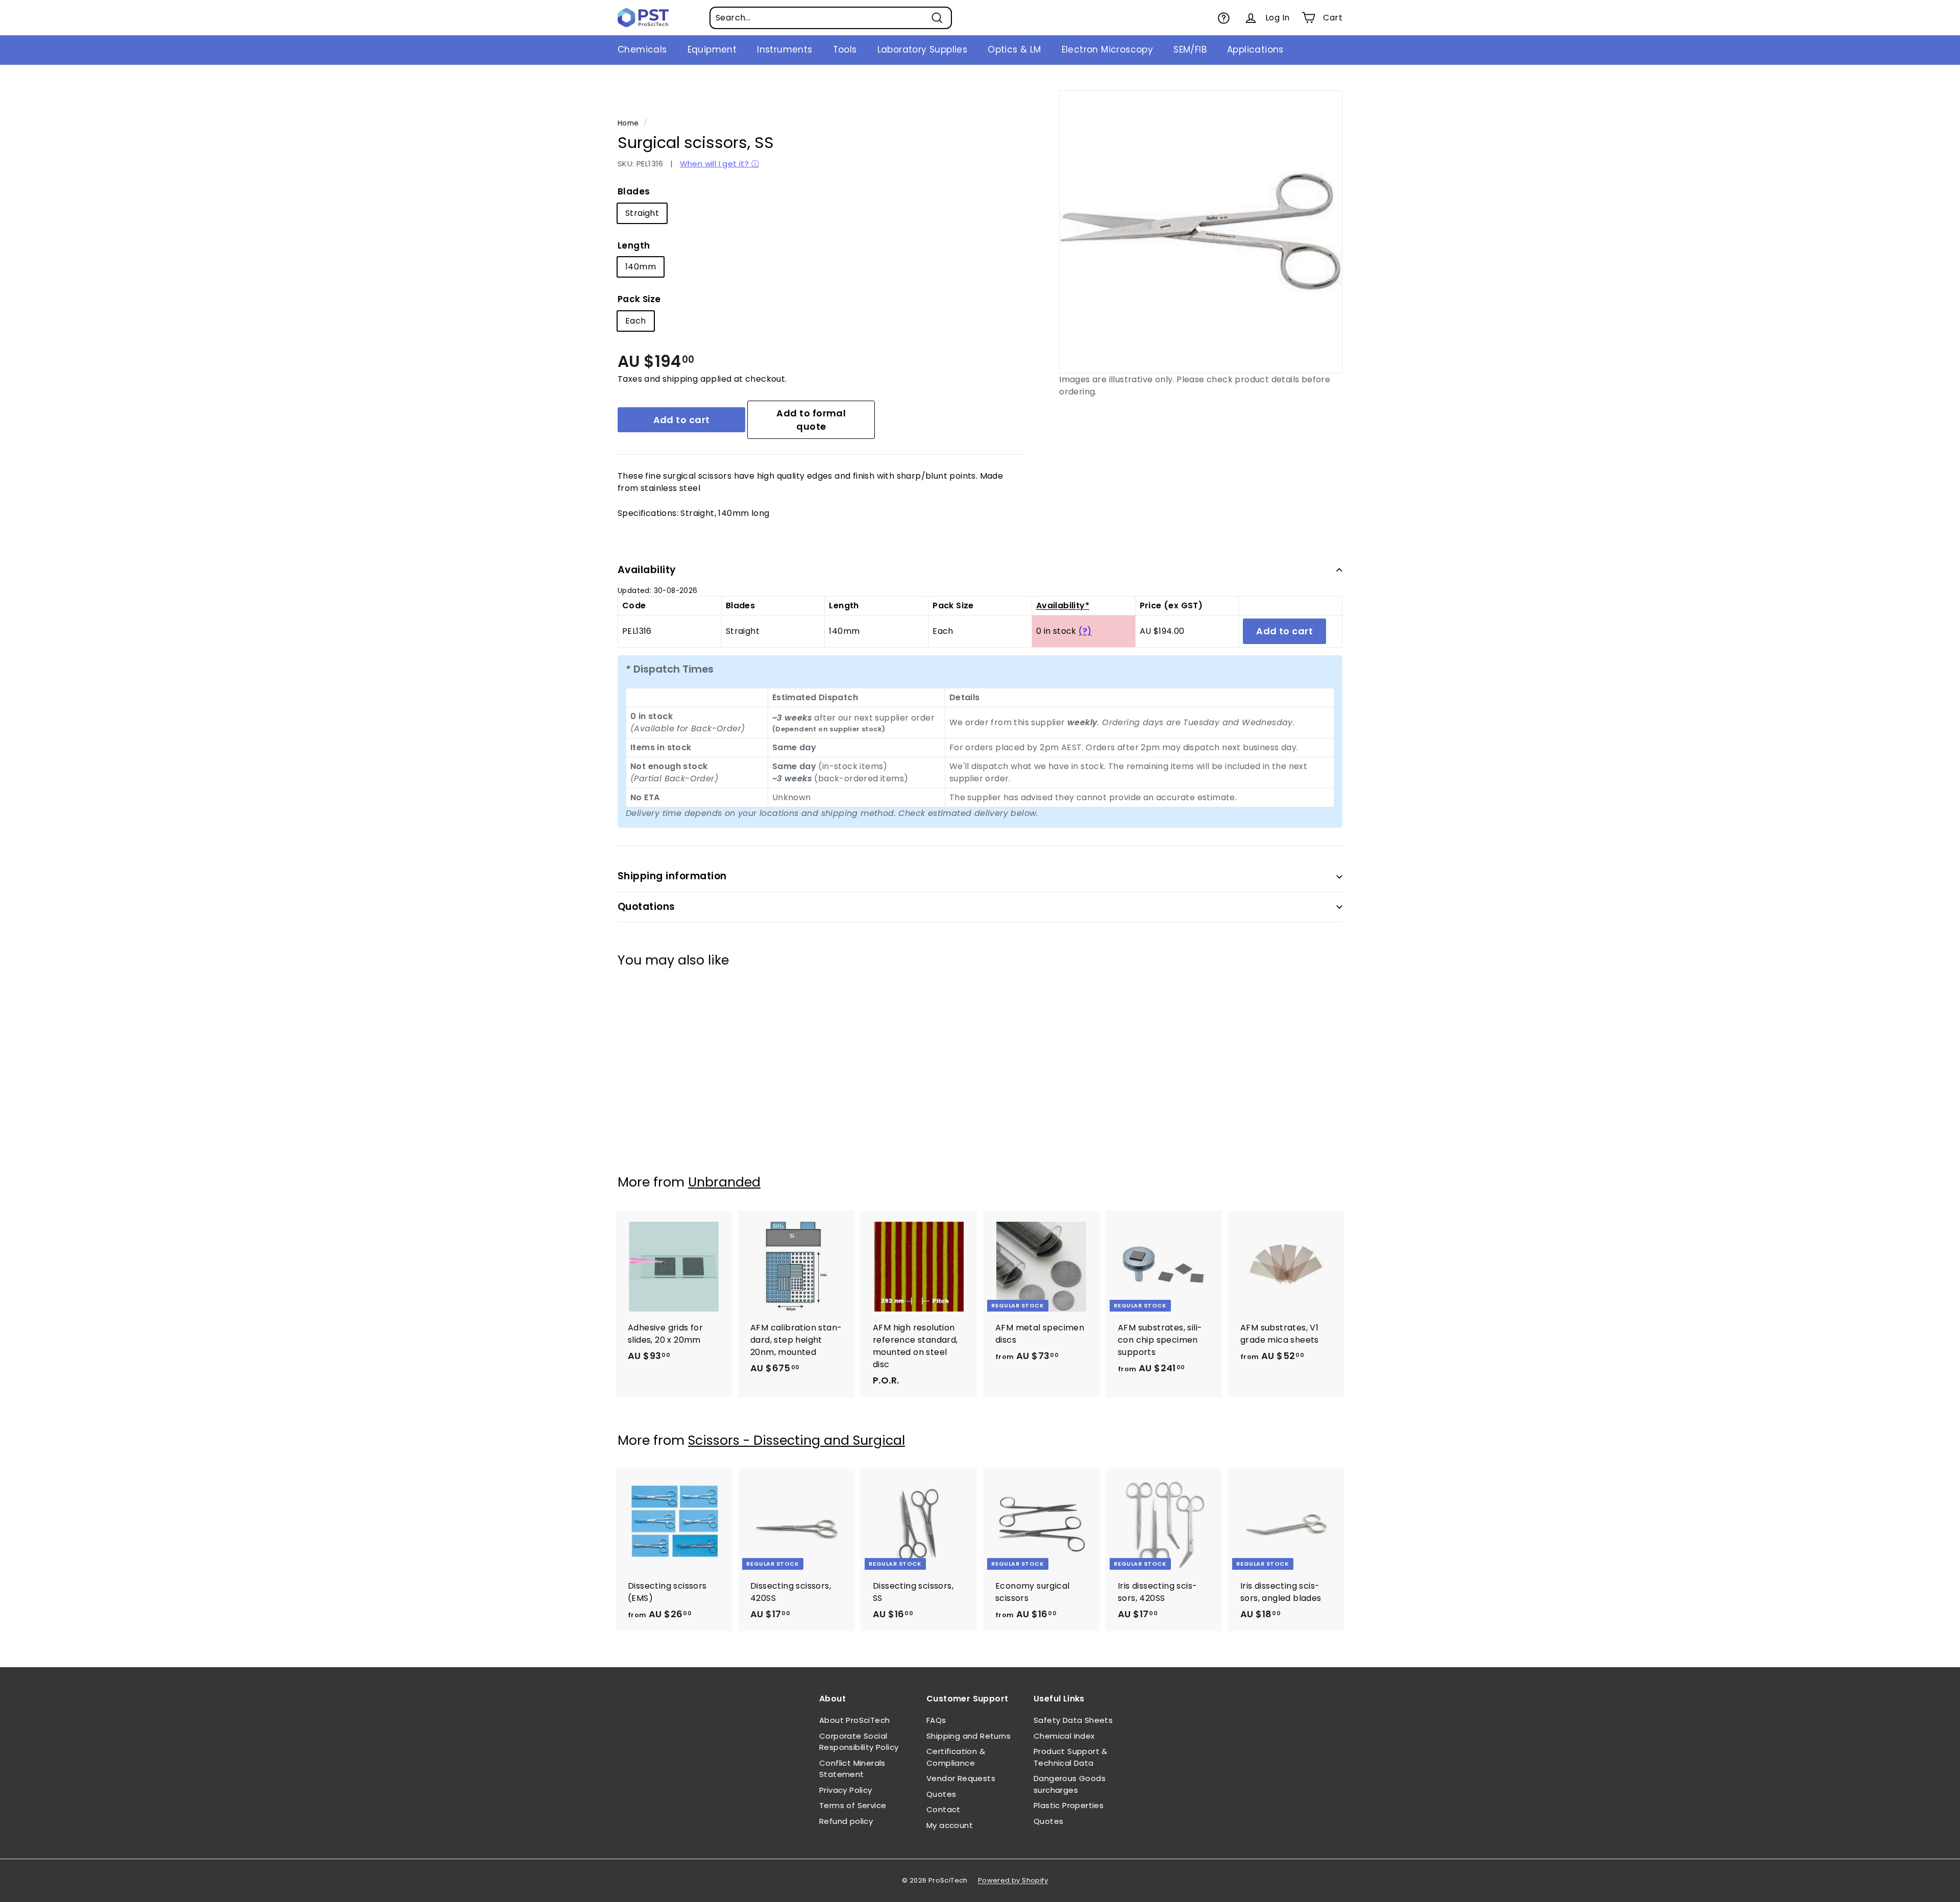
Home (628, 123)
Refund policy (846, 1821)
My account (950, 1825)
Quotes (941, 1794)
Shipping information (672, 876)
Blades (634, 191)
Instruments (785, 50)
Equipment (712, 50)
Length (634, 245)
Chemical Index (1064, 1736)
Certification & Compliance (956, 1757)
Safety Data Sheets (1073, 1720)
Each (636, 321)
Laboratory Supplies (923, 50)
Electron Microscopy (1108, 50)
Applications (1255, 50)
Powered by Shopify (1013, 1880)
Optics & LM (1014, 50)
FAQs (936, 1720)
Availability (647, 570)
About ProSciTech (854, 1720)
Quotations (646, 907)
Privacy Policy (846, 1790)
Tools (845, 50)
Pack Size (639, 299)
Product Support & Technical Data (1071, 1757)
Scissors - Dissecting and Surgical (797, 1440)
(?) (1085, 631)
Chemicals (642, 50)
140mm (641, 267)
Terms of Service (853, 1805)
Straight (642, 213)
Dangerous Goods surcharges (1070, 1784)
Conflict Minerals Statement (852, 1769)
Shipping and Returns (969, 1736)
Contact (944, 1809)
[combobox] (831, 18)
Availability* (1063, 606)
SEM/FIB (1190, 50)
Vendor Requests (961, 1778)
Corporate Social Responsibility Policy (859, 1742)
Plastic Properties (1069, 1805)
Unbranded (724, 1182)
